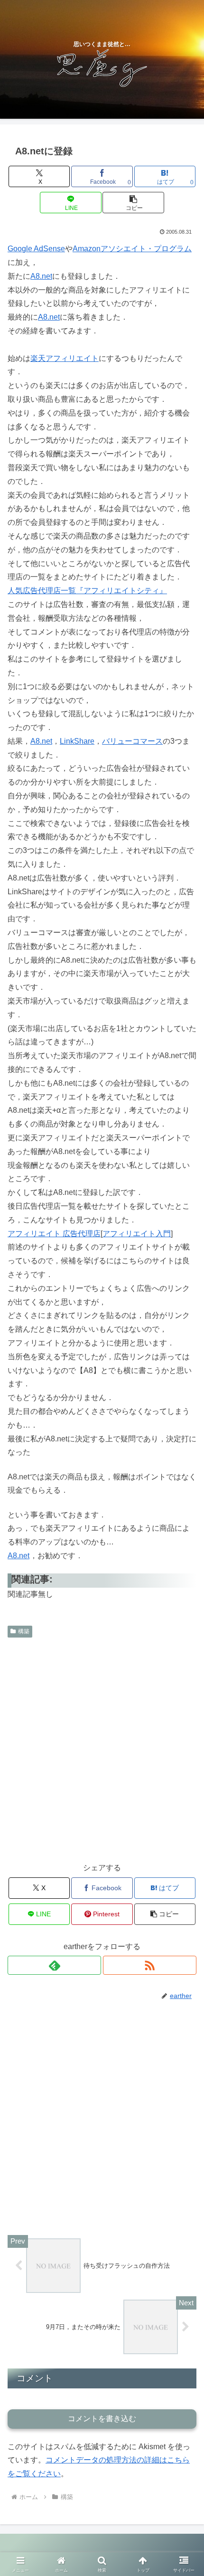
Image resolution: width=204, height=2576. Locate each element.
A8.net (41, 276)
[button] (133, 203)
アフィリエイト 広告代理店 (54, 1234)
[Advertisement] (102, 1749)
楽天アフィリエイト (65, 358)
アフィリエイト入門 (137, 1234)
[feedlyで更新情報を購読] (54, 1965)
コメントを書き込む (102, 2419)
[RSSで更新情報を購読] (150, 1965)
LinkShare (77, 741)
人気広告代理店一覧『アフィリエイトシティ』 (87, 591)
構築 (24, 1631)
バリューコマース (132, 741)
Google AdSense (36, 249)
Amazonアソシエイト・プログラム (132, 249)
